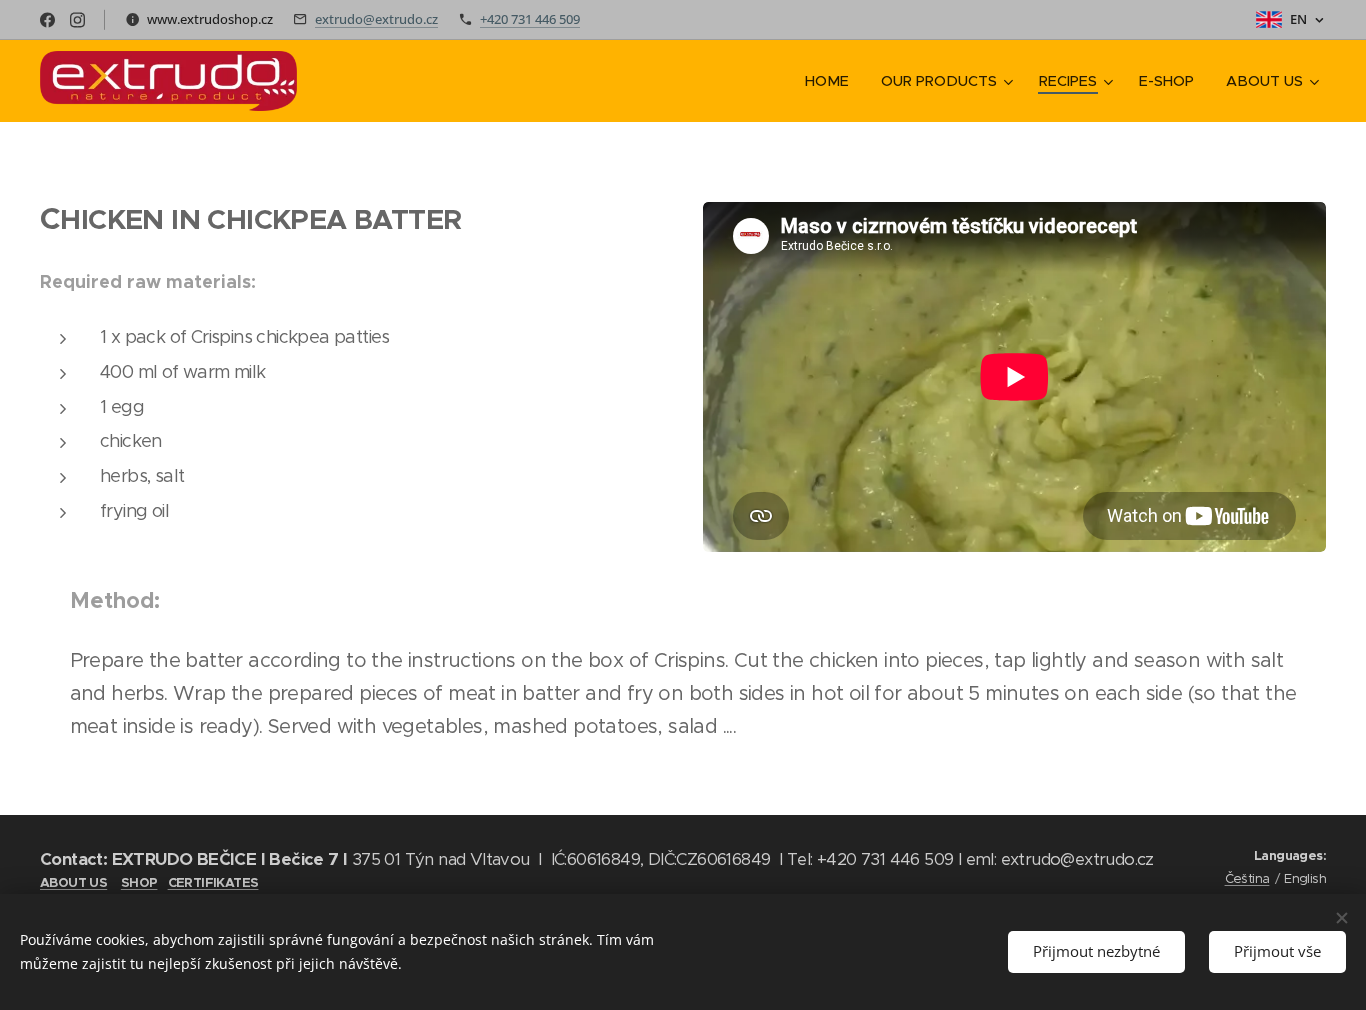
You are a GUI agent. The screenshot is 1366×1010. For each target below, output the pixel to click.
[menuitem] (832, 81)
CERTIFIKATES (213, 882)
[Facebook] (47, 20)
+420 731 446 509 (530, 19)
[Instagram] (77, 20)
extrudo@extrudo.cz (376, 19)
